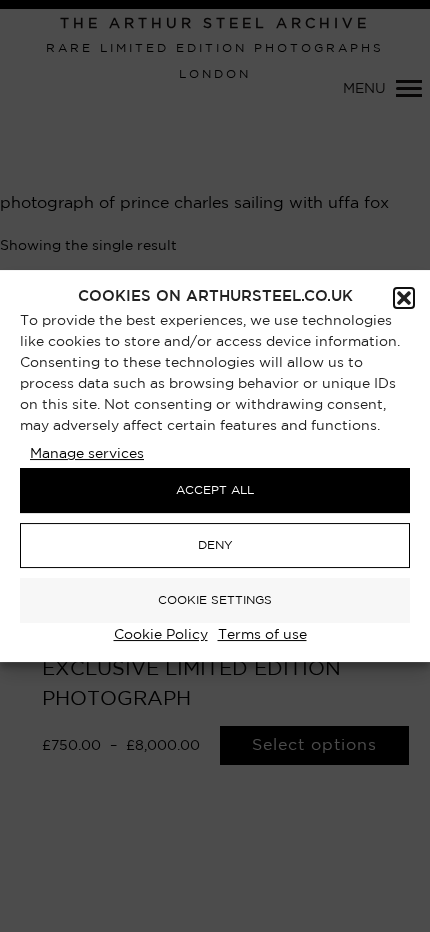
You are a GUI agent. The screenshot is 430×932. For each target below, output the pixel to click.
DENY (215, 545)
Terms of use (262, 635)
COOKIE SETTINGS (215, 600)
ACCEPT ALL (215, 490)
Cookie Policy (161, 635)
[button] (404, 298)
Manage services (87, 454)
